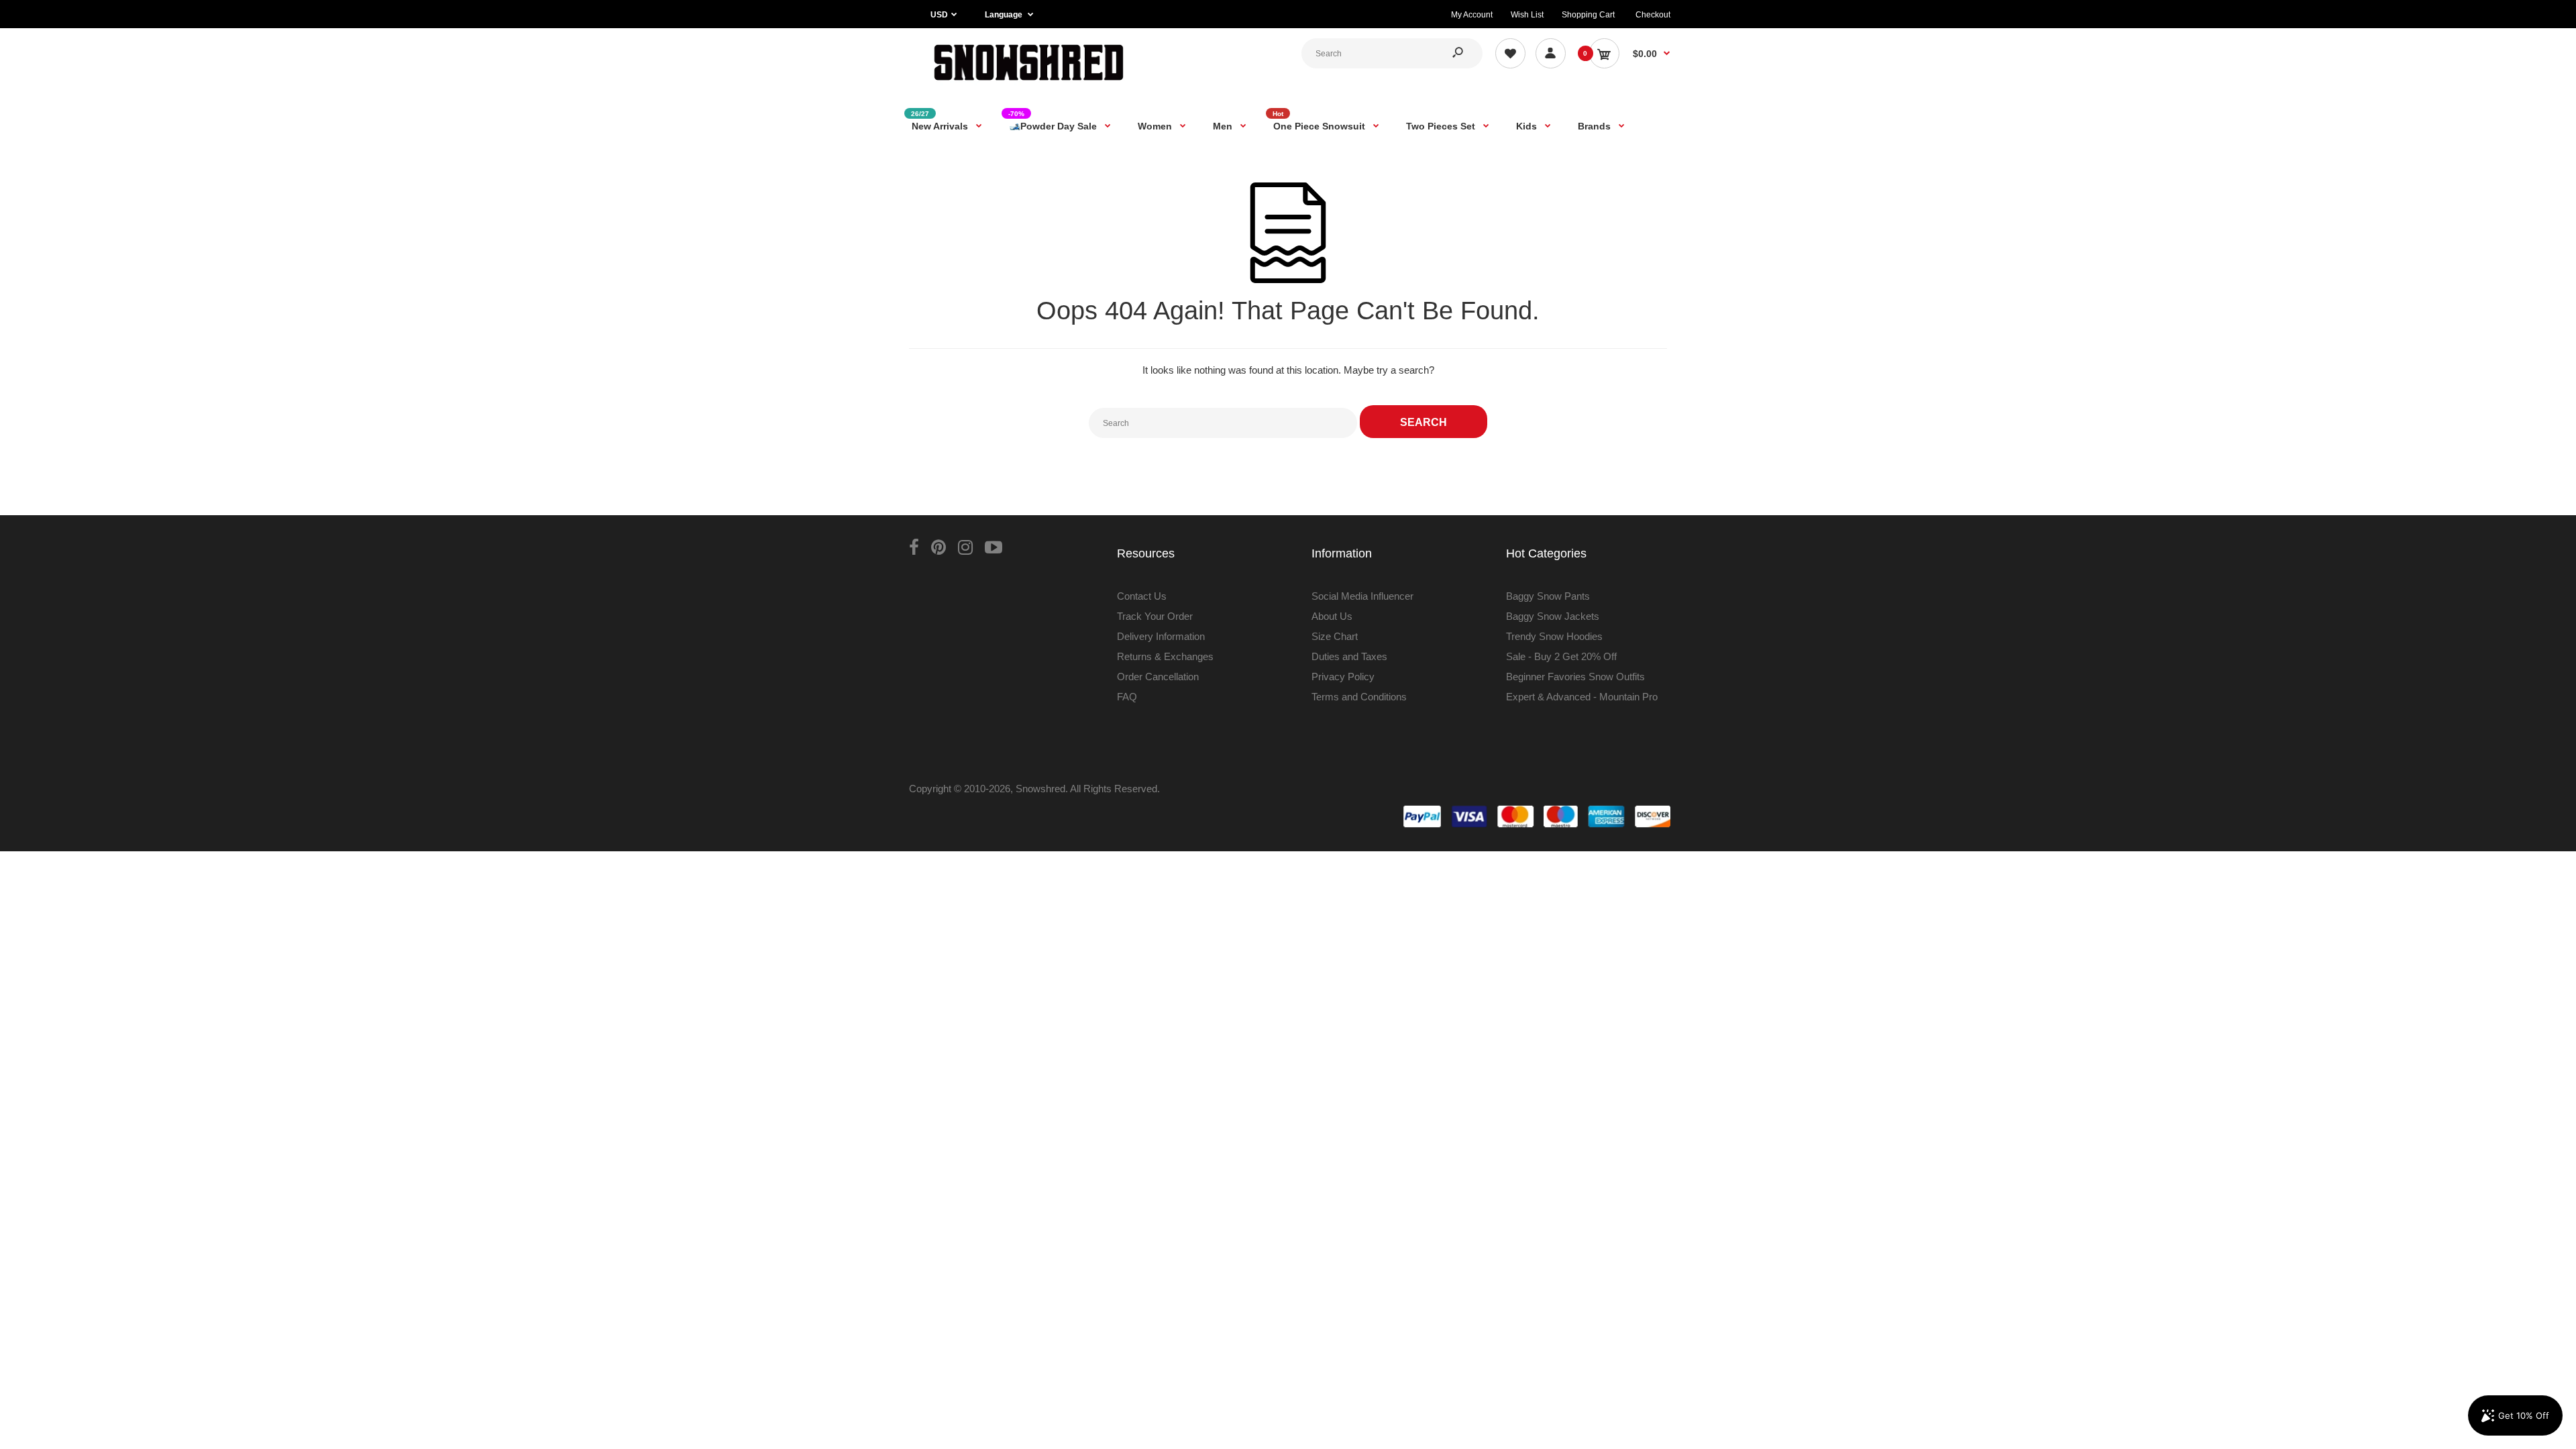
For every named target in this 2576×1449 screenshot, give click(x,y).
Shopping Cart (1588, 15)
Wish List (1527, 15)
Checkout (1653, 15)
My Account (1472, 15)
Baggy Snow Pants (1548, 596)
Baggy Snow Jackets (1553, 616)
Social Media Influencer (1362, 596)
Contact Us (1142, 596)
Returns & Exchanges (1165, 656)
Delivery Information (1161, 636)
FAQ (1127, 697)
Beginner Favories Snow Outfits (1575, 677)
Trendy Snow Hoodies (1554, 636)
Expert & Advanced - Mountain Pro (1582, 697)
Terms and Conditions (1359, 697)
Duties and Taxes (1349, 656)
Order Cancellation (1158, 677)
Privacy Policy (1343, 677)
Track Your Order (1155, 616)
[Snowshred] (1029, 84)
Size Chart (1335, 636)
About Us (1332, 616)
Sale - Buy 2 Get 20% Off (1561, 656)
